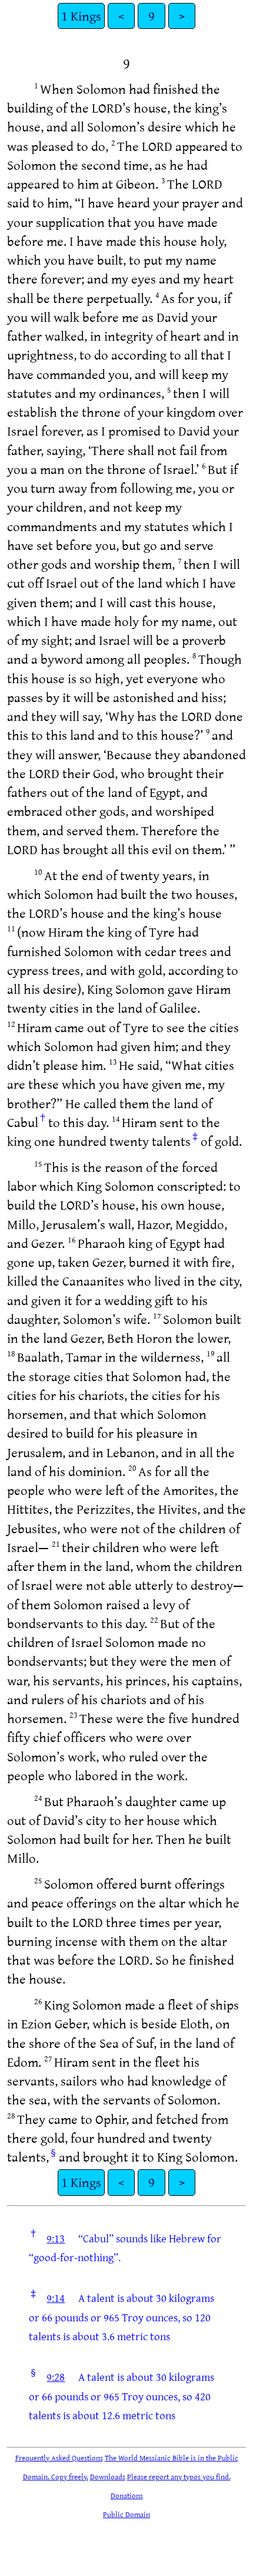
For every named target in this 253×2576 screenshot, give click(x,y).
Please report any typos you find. (179, 2476)
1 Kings (81, 16)
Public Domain (126, 2514)
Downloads (108, 2476)
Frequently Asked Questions (59, 2458)
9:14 (56, 2298)
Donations (127, 2495)
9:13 (56, 2238)
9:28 (56, 2377)
